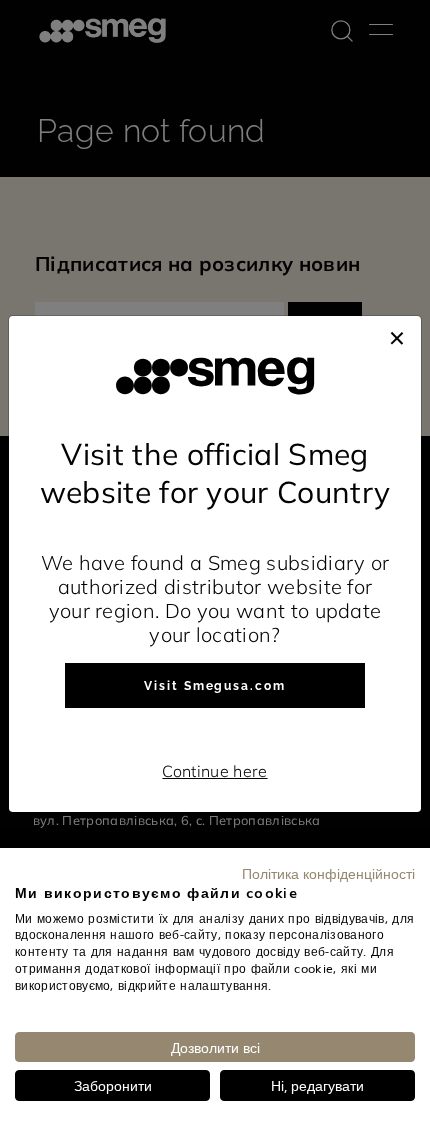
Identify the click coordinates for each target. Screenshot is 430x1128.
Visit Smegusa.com (215, 686)
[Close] (397, 336)
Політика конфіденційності (328, 873)
